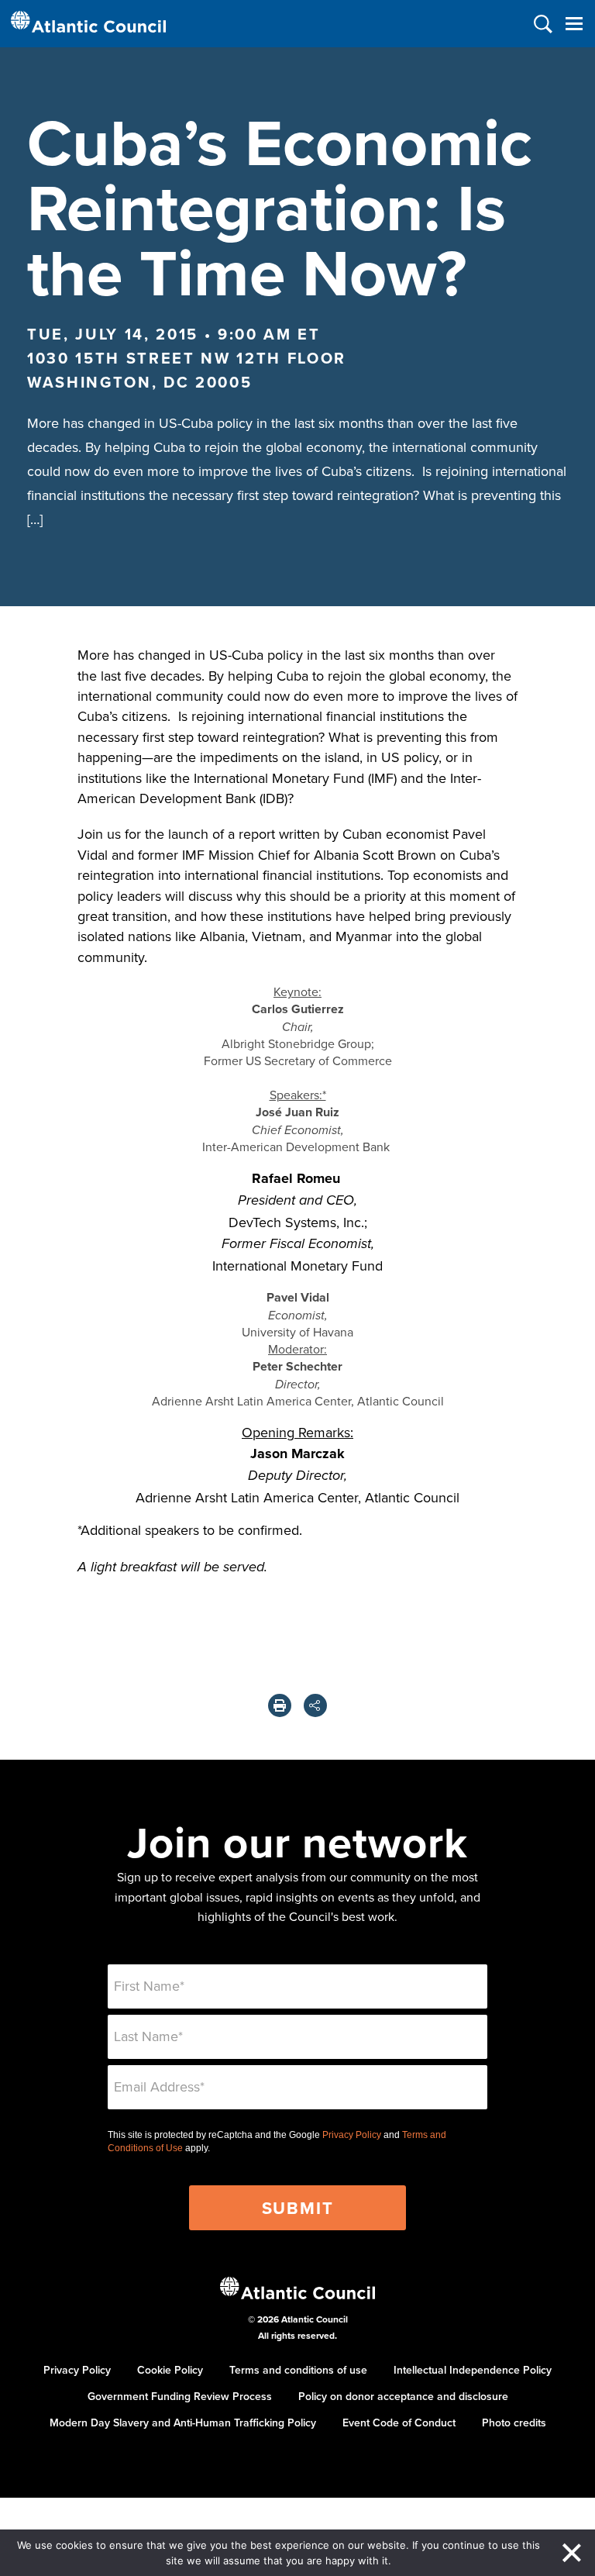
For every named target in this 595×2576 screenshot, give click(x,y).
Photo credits (514, 2423)
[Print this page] (280, 1705)
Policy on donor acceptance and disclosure (403, 2396)
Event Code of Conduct (399, 2423)
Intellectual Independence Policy (473, 2370)
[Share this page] (315, 1705)
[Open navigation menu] (574, 24)
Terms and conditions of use (298, 2370)
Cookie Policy (170, 2370)
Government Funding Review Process (180, 2396)
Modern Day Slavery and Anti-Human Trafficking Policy (183, 2423)
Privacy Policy (352, 2135)
